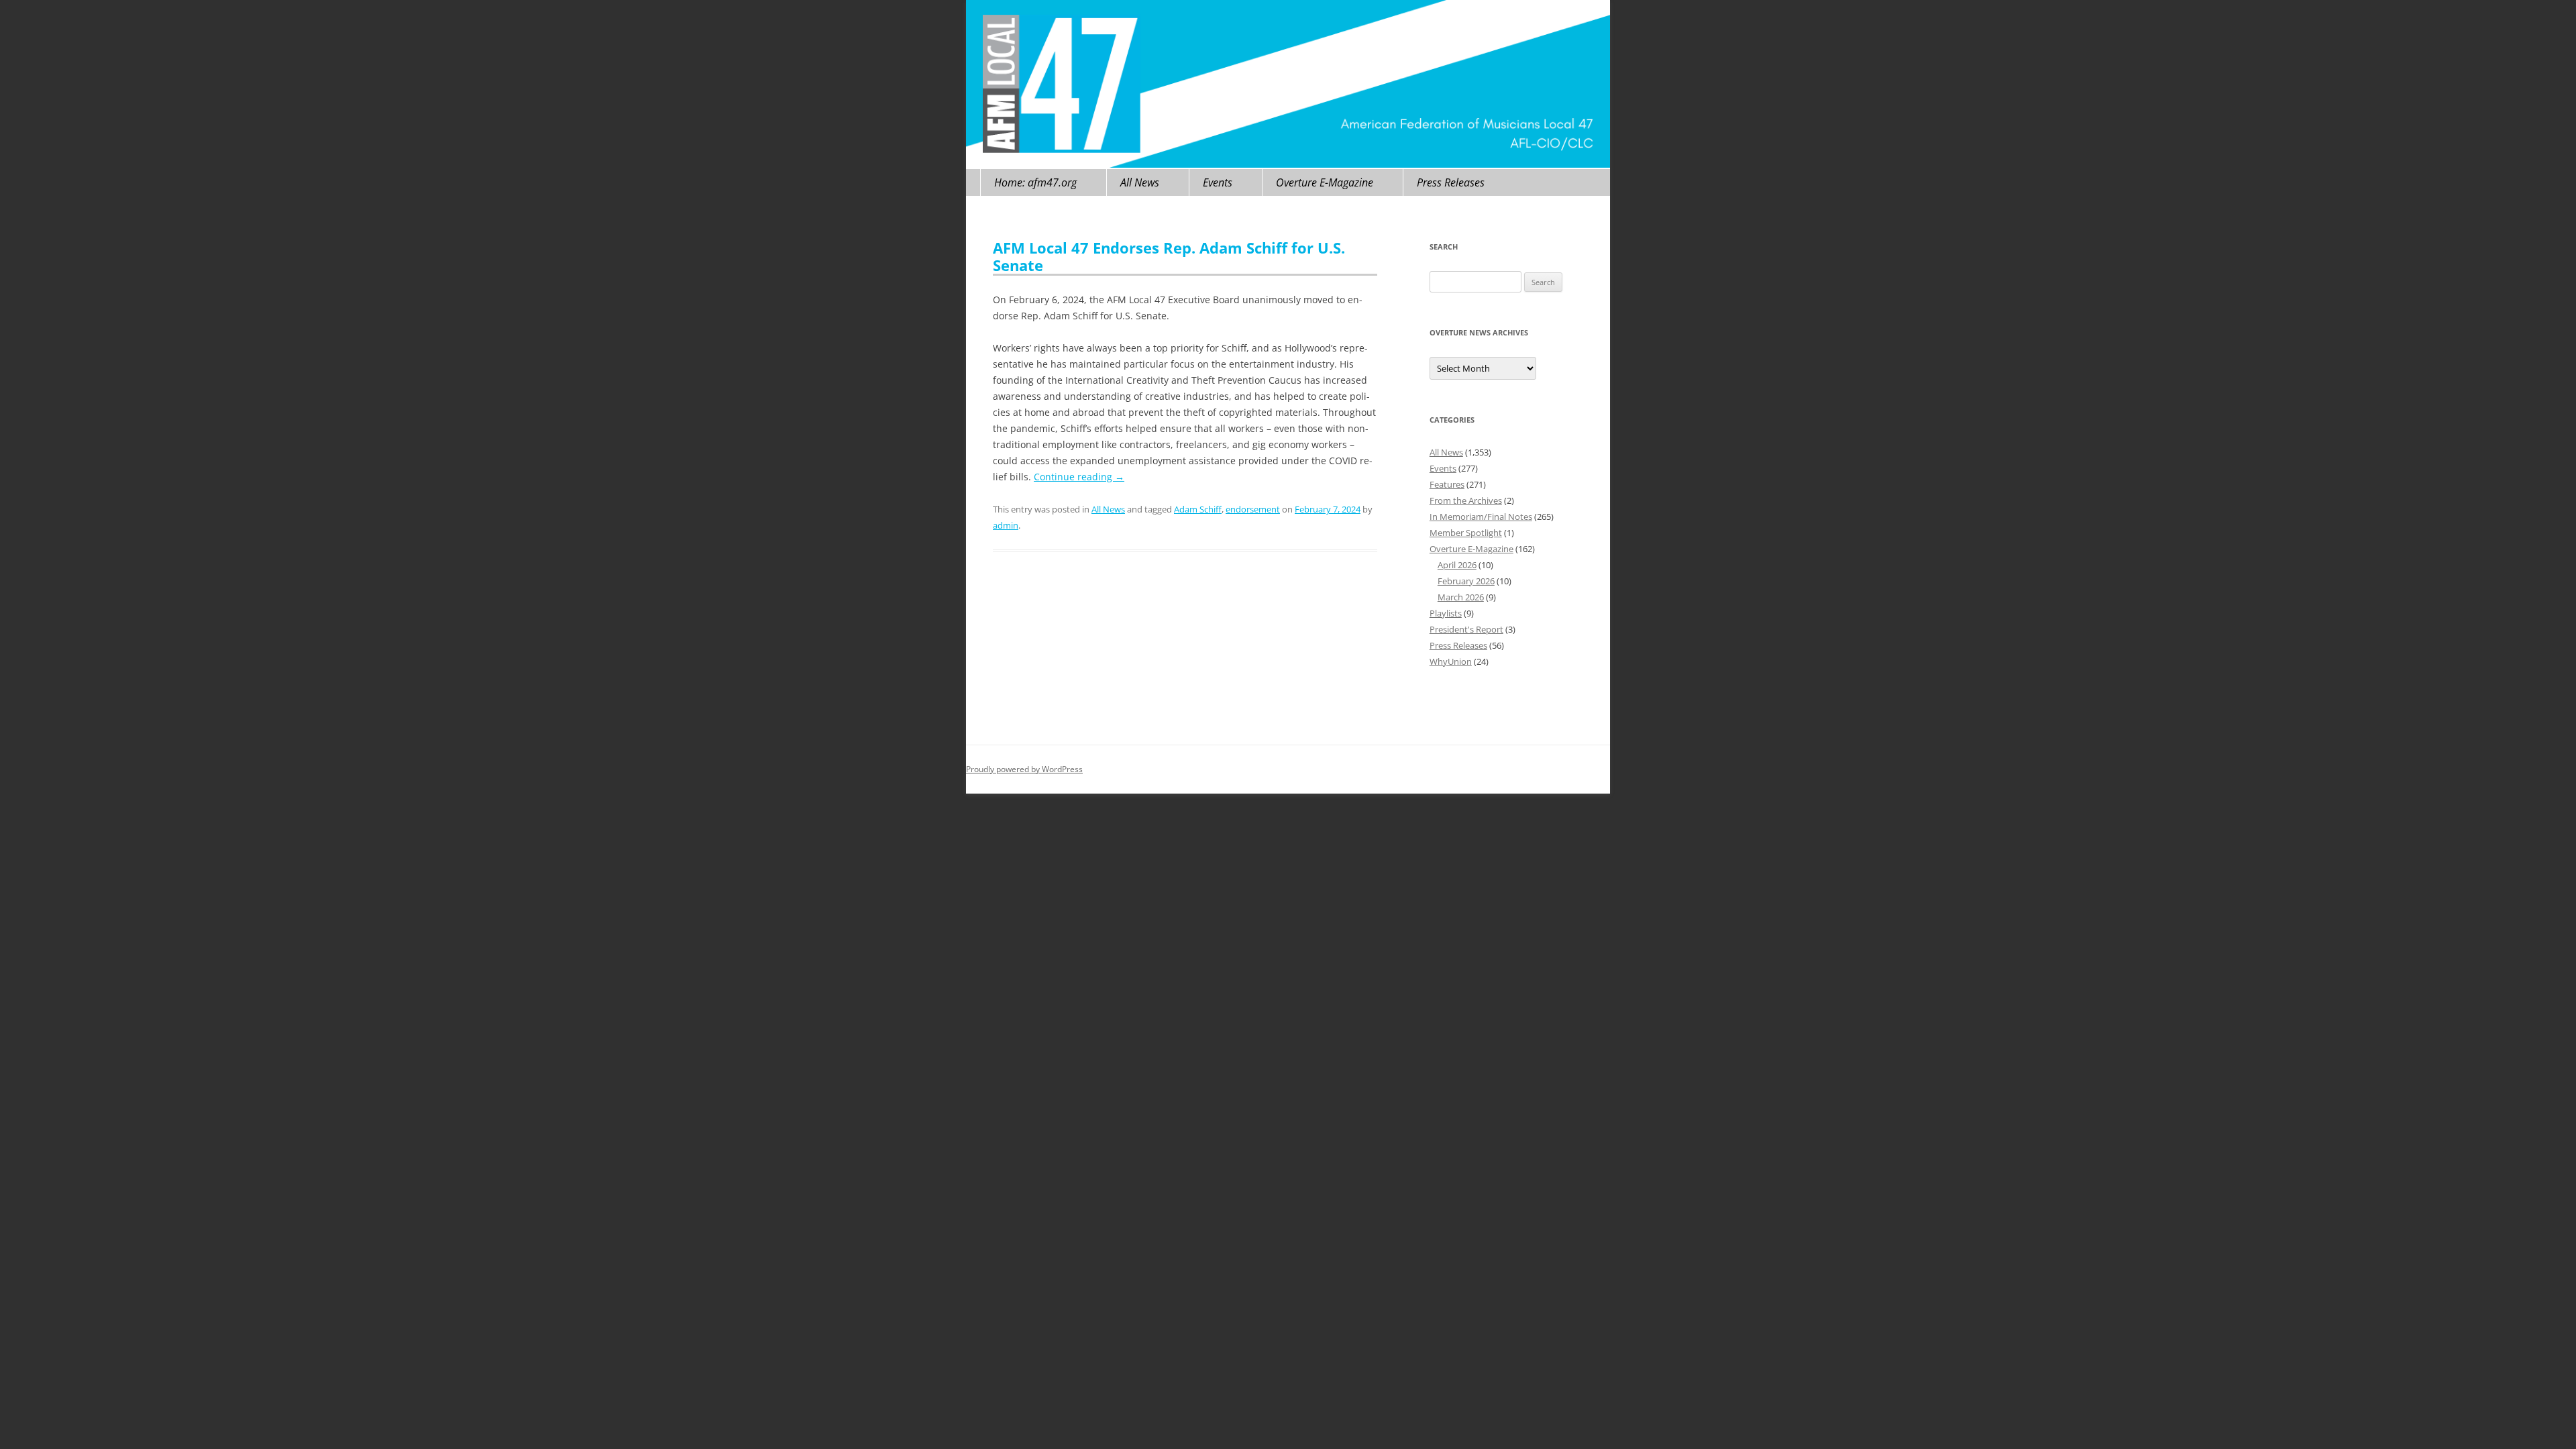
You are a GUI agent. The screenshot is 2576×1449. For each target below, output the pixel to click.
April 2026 (1457, 565)
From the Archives (1466, 500)
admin (1006, 525)
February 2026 (1466, 581)
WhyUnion (1451, 661)
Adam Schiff (1198, 509)
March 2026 (1461, 597)
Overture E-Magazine (1325, 182)
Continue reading (1079, 477)
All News (1140, 182)
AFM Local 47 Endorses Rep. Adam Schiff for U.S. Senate (1169, 256)
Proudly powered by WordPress (1024, 769)
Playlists (1446, 613)
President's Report (1466, 629)
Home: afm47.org (1035, 182)
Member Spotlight (1466, 533)
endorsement (1253, 509)
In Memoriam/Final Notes (1481, 517)
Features (1447, 484)
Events (1218, 182)
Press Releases (1451, 182)
